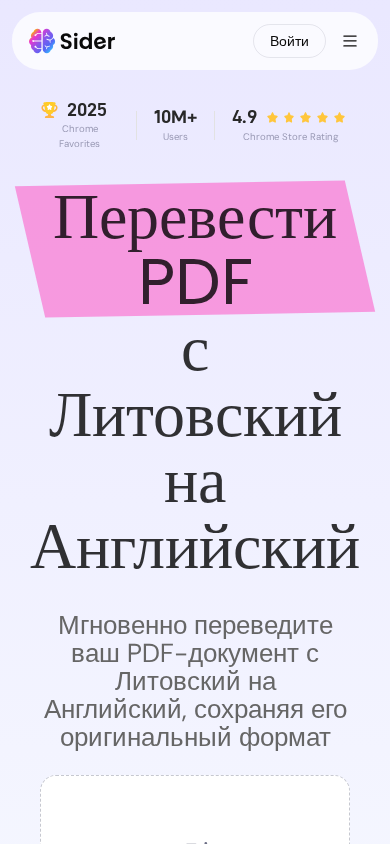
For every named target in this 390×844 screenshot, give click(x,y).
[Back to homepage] (72, 41)
